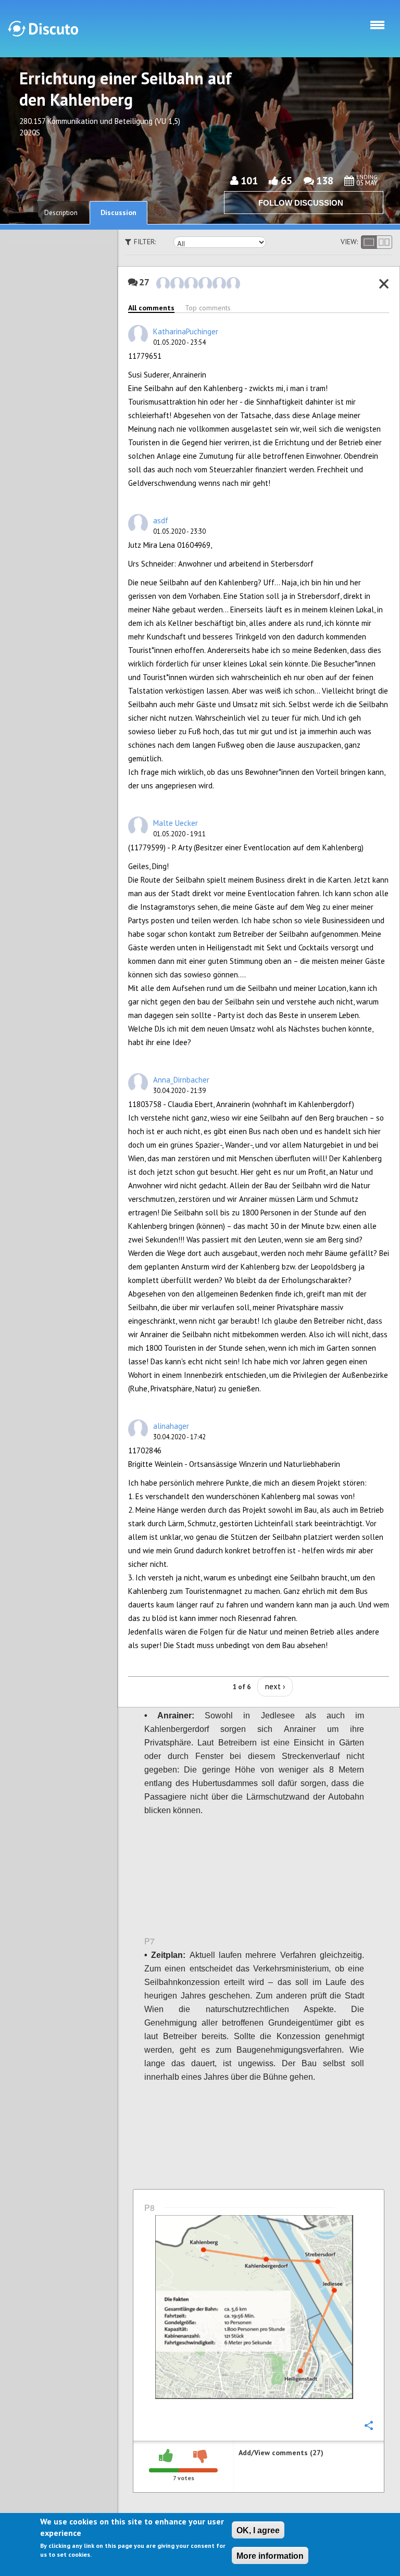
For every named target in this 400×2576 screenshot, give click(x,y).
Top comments (208, 308)
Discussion (118, 212)
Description (61, 213)
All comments (151, 308)
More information (270, 2556)
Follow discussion (301, 203)
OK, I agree (258, 2530)
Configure (368, 578)
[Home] (43, 29)
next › (275, 1686)
